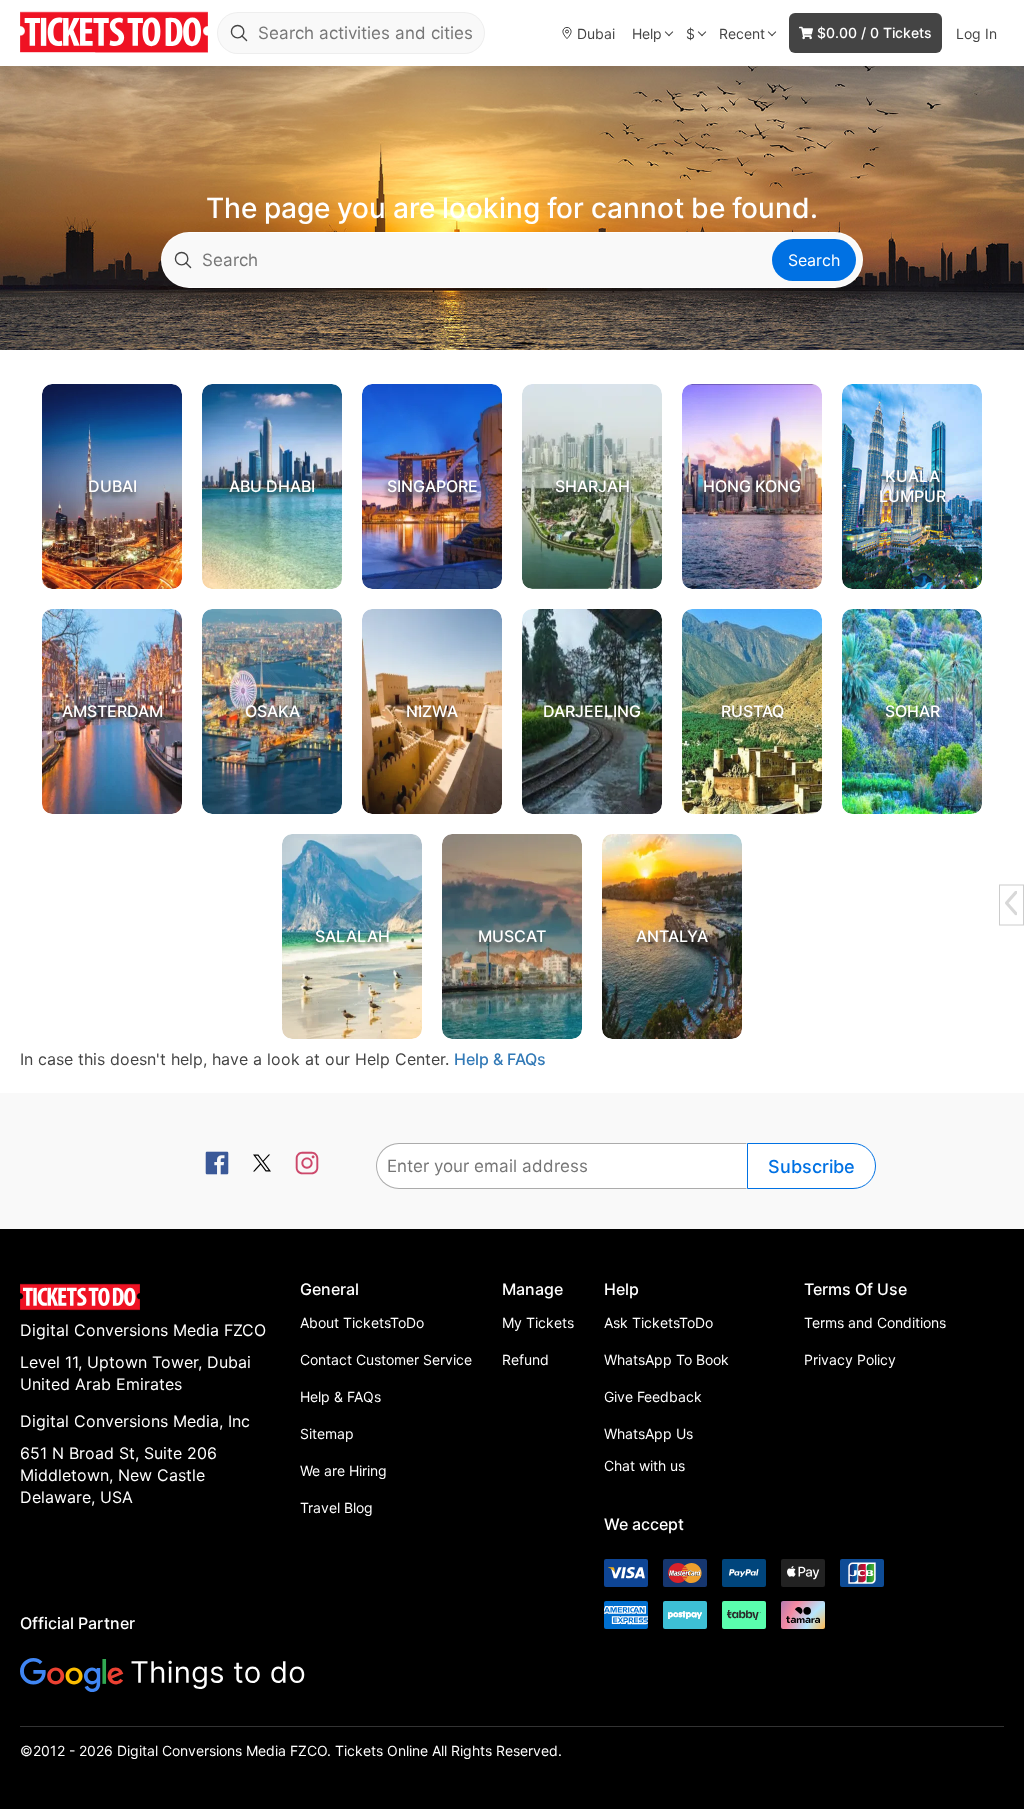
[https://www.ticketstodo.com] (114, 33)
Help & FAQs (500, 1059)
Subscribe (811, 1166)
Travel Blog (336, 1507)
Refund (525, 1359)
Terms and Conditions (875, 1322)
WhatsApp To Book (666, 1359)
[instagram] (307, 1165)
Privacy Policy (850, 1359)
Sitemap (327, 1433)
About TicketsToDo (362, 1322)
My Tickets (538, 1322)
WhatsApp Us (648, 1433)
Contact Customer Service (386, 1359)
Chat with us (644, 1465)
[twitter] (262, 1165)
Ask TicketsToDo (658, 1322)
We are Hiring (343, 1470)
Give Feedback (653, 1396)
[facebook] (217, 1165)
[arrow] (1011, 902)
